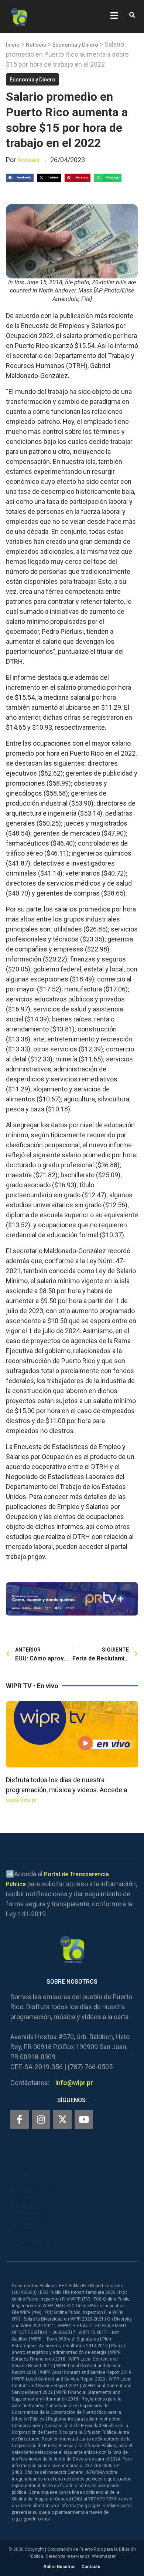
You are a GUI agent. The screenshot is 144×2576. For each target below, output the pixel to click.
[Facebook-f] (20, 2120)
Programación (33, 2215)
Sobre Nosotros (60, 2567)
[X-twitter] (62, 2120)
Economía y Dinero (75, 45)
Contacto (91, 2567)
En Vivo (23, 2171)
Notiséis (36, 45)
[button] (132, 15)
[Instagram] (41, 2120)
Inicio (13, 45)
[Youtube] (84, 2120)
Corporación (30, 2245)
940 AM (23, 2200)
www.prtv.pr (22, 1800)
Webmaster (104, 2556)
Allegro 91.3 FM (35, 2186)
